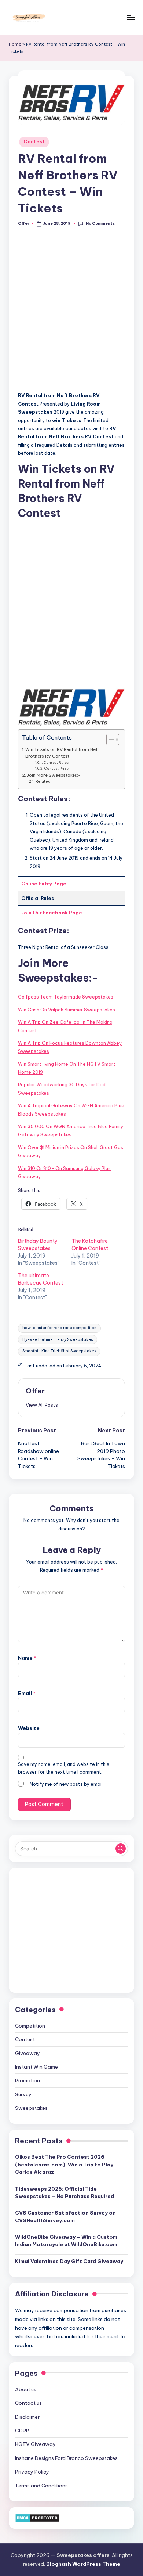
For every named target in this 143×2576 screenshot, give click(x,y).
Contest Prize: (57, 768)
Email (27, 1693)
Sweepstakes (31, 2108)
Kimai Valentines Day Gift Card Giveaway (69, 2261)
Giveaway (27, 2053)
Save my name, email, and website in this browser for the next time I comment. (64, 1768)
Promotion (27, 2080)
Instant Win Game (36, 2067)
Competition (30, 2026)
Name (27, 1658)
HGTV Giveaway (35, 2444)
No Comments (100, 224)
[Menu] (131, 17)
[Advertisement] (71, 313)
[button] (42, 1405)
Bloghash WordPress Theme (83, 2564)
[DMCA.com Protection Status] (37, 2518)
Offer (35, 1391)
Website (29, 1728)
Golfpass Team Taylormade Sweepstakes (66, 997)
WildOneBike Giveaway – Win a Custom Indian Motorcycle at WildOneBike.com (66, 2241)
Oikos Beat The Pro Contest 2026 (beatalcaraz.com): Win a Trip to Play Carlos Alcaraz (64, 2164)
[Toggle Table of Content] (109, 740)
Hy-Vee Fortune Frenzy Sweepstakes (58, 1340)
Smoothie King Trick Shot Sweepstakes (59, 1351)
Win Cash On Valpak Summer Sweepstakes (67, 1010)
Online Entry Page (44, 884)
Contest (34, 142)
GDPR (22, 2431)
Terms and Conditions (41, 2486)
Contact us (28, 2403)
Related (43, 782)
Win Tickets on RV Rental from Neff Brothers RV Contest (62, 753)
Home (15, 44)
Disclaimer (27, 2417)
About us (26, 2389)
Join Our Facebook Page (52, 913)
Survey (23, 2094)
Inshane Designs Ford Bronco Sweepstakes (66, 2458)
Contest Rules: (57, 762)
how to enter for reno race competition (59, 1328)
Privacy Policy (32, 2472)
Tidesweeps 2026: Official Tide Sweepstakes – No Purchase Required (65, 2192)
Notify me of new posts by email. (67, 1784)
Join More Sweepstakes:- (54, 775)
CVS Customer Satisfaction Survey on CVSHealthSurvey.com (65, 2216)
